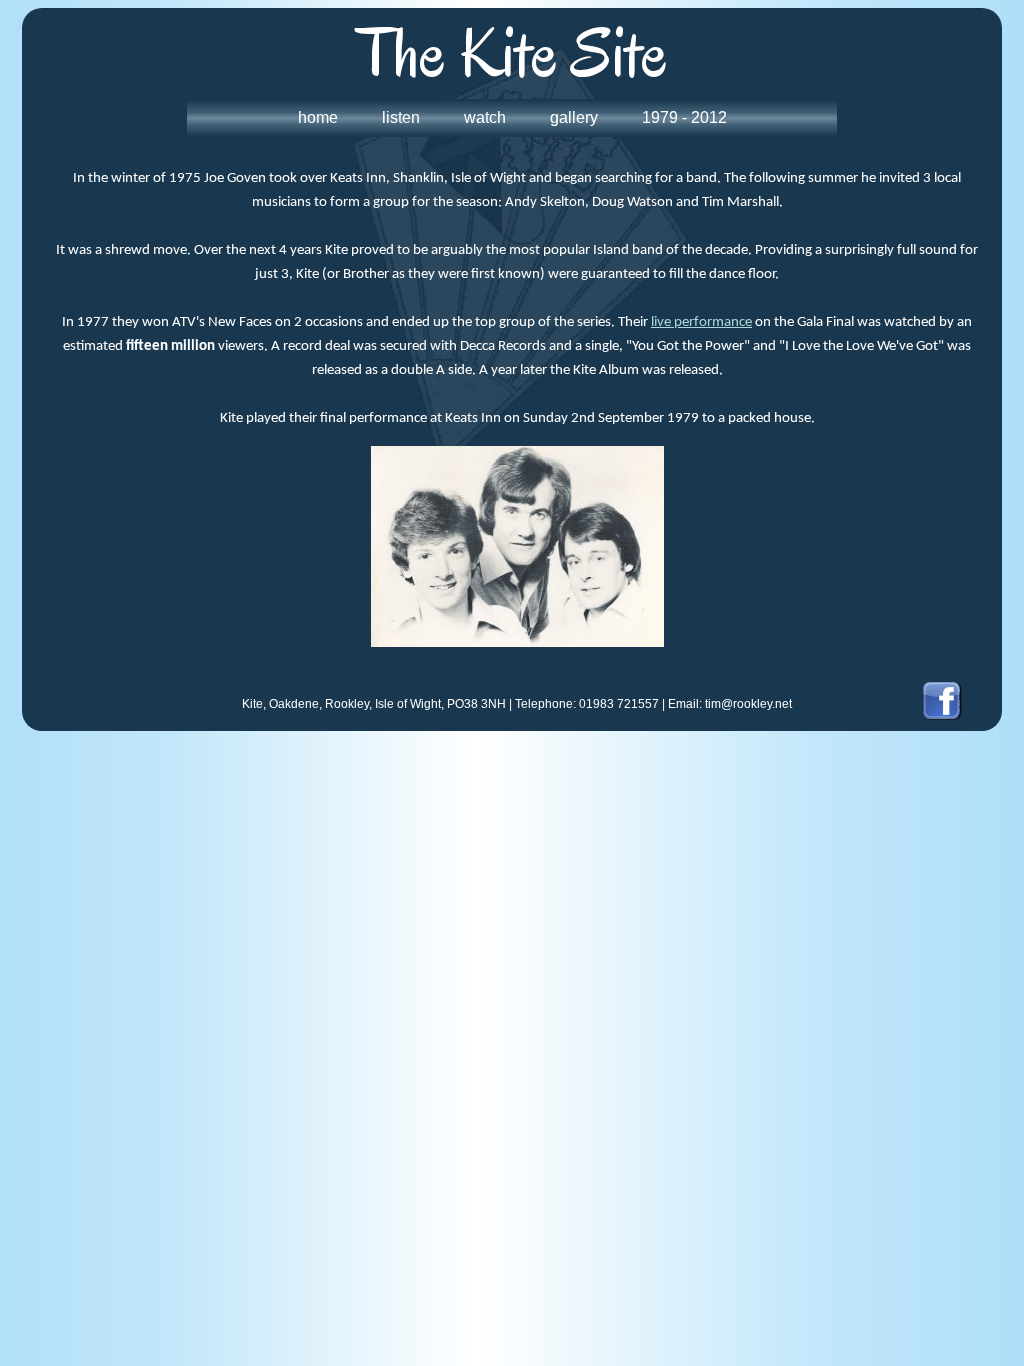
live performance (701, 322)
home (318, 117)
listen (401, 117)
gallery (574, 117)
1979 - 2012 (684, 117)
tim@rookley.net (748, 704)
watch (485, 117)
